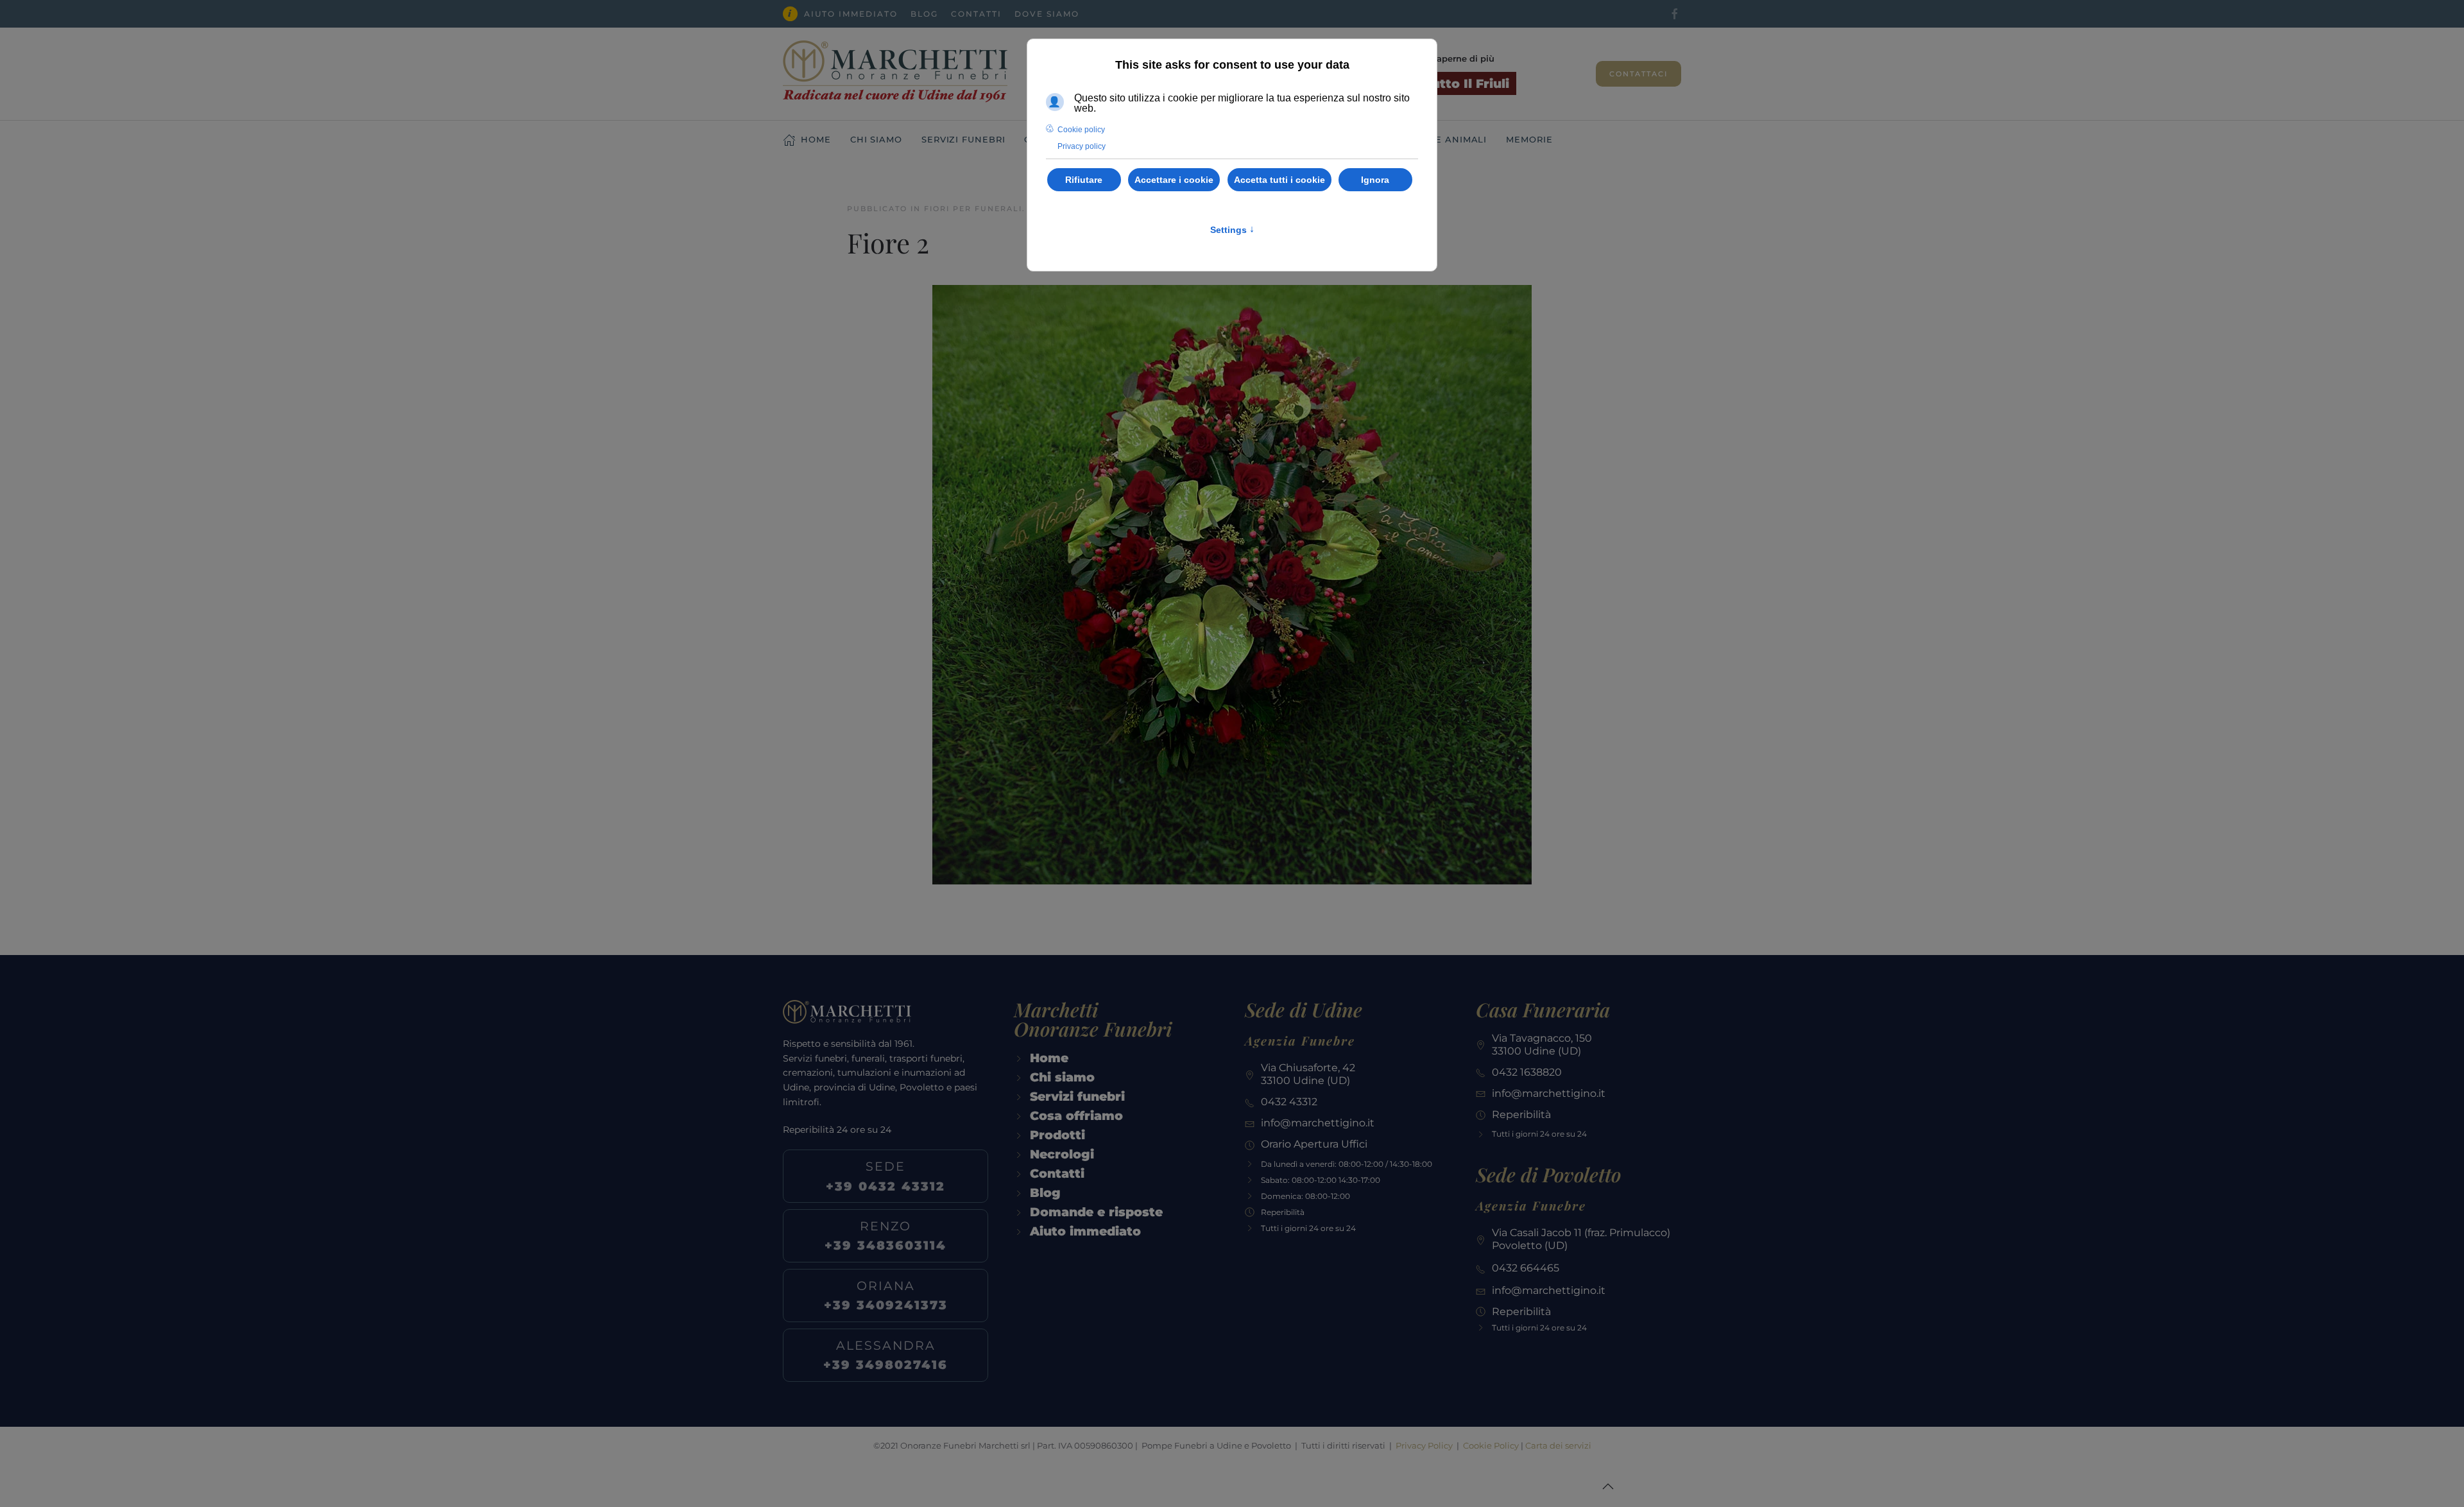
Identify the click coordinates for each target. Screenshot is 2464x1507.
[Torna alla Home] (895, 74)
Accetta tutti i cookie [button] (1279, 180)
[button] (1608, 1486)
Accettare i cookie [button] (1174, 180)
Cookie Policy (1491, 1445)
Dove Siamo (1047, 14)
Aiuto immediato (851, 14)
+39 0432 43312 (886, 1176)
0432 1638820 (1527, 1072)
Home (816, 139)
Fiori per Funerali (973, 209)
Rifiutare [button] (1084, 180)
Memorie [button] (1529, 139)
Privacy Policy (1424, 1445)
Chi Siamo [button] (876, 139)
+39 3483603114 (886, 1236)
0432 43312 (1289, 1102)
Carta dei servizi (1558, 1445)
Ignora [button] (1375, 180)
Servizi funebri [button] (963, 139)
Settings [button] (1232, 230)
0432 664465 (1526, 1268)
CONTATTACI (1638, 74)
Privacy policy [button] (1082, 146)
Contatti (976, 14)
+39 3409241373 (886, 1295)
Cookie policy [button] (1081, 130)
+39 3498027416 (886, 1355)
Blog (924, 14)
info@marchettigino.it (1318, 1123)
